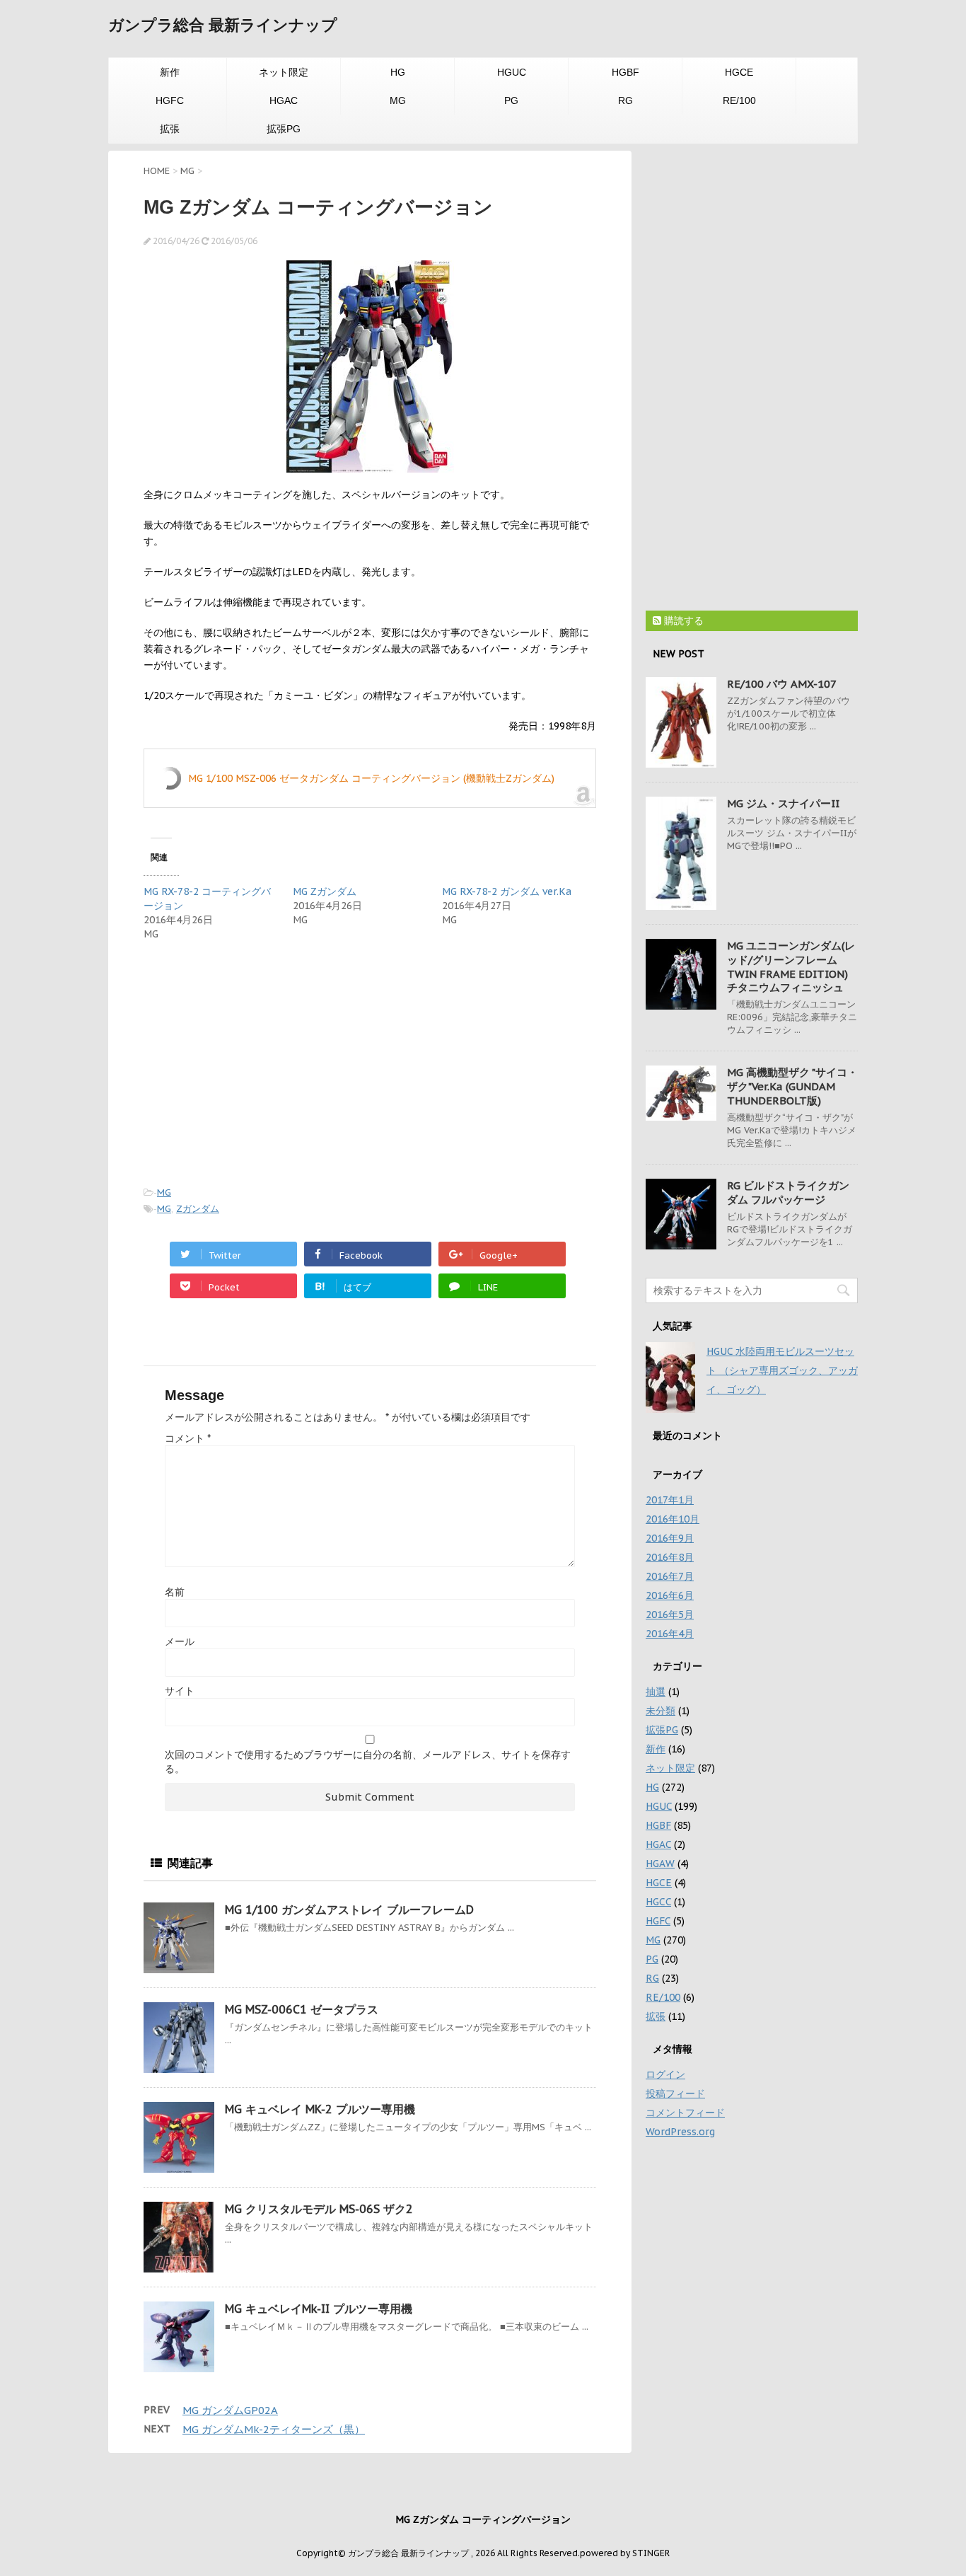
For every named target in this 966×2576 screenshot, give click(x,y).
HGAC (284, 100)
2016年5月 (670, 1615)
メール (180, 1641)
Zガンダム (198, 1209)
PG (511, 100)
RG (625, 100)
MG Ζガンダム (325, 891)
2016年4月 (670, 1634)
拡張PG (284, 129)
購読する (682, 620)
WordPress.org (680, 2132)
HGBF (625, 72)
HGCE (739, 72)
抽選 (656, 1692)
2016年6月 (670, 1595)
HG (398, 72)
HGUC (512, 72)
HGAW (660, 1864)
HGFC (170, 100)
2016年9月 (670, 1538)
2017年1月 (670, 1500)
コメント (188, 1438)
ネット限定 (284, 72)
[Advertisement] (262, 1061)
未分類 (661, 1711)
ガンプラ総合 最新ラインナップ (223, 25)
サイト (180, 1691)
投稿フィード (675, 2093)
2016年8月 (670, 1557)
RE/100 (739, 100)
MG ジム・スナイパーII (783, 803)
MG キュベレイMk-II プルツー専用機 (319, 2309)
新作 (170, 72)
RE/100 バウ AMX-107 (782, 684)
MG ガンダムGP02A (230, 2410)
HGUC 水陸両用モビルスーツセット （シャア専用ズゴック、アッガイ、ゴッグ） (782, 1370)
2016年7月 (670, 1576)
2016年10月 (673, 1519)
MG (398, 100)
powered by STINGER (625, 2553)
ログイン (665, 2074)
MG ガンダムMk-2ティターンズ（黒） (274, 2429)
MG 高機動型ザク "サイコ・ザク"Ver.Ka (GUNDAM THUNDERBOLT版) (792, 1086)
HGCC (658, 1902)
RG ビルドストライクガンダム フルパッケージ (788, 1192)
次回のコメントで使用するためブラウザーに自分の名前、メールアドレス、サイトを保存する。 (368, 1762)
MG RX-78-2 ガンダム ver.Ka (507, 891)
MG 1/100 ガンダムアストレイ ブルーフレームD (349, 1910)
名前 (175, 1592)
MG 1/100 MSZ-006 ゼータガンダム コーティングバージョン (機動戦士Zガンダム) (371, 778)
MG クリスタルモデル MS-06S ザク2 (319, 2209)
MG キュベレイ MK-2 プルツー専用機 (320, 2109)
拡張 (170, 129)
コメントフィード (685, 2113)
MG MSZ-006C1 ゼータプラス (302, 2009)
